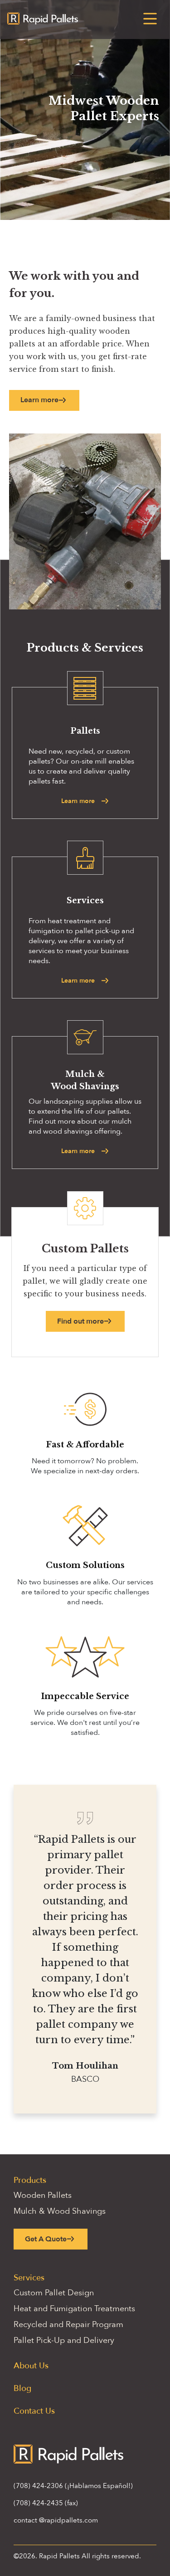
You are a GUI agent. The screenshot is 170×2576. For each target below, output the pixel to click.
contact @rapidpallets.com (56, 2520)
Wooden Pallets (43, 2195)
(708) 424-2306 (38, 2486)
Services (29, 2278)
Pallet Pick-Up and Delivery (64, 2340)
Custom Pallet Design (54, 2293)
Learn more (39, 400)
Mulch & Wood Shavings (60, 2211)
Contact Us (34, 2411)
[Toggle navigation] (150, 19)
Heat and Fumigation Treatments (74, 2309)
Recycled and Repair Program (68, 2325)
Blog (22, 2389)
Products (30, 2180)
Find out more (80, 1321)
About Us (31, 2366)
